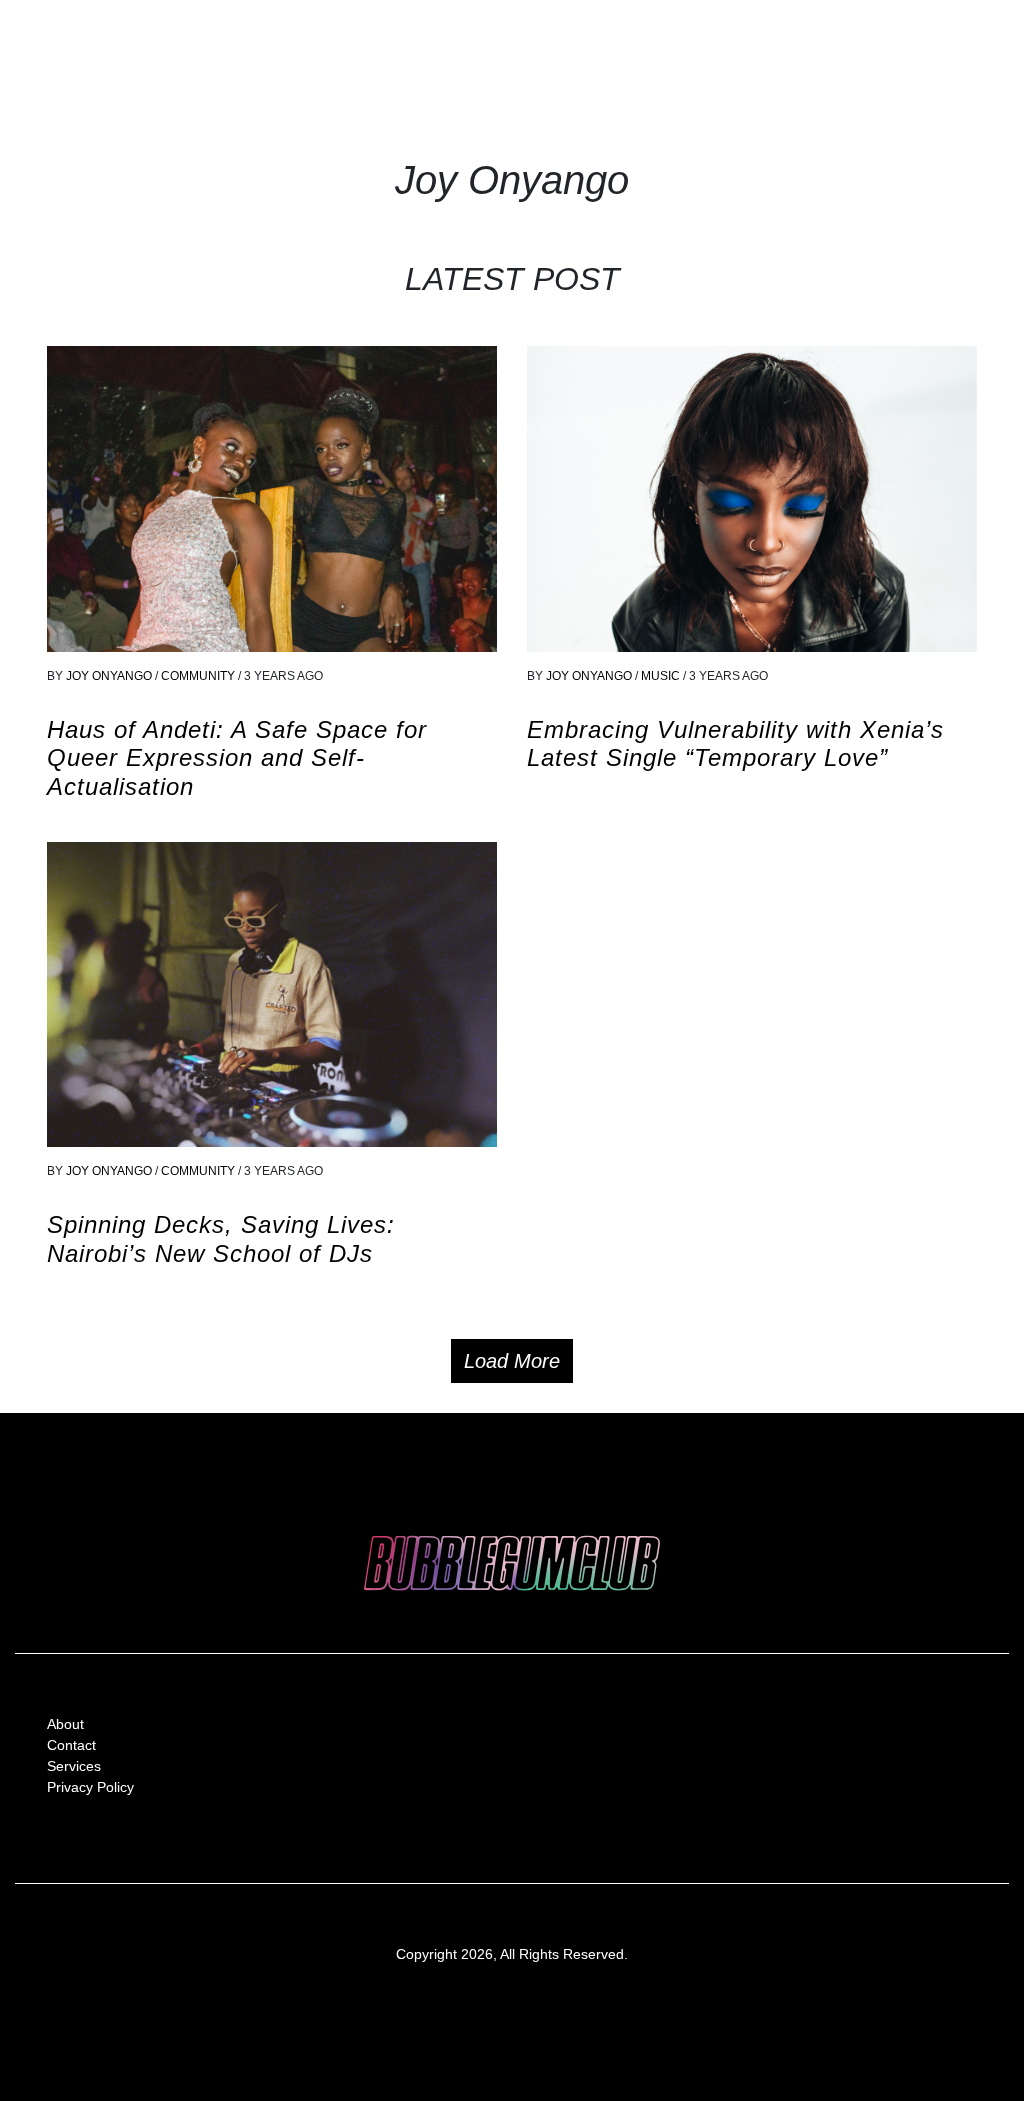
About (65, 1724)
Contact (71, 1745)
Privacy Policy (90, 1787)
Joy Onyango (109, 676)
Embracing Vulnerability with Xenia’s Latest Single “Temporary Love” (735, 744)
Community (199, 676)
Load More (512, 1361)
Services (74, 1766)
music (662, 676)
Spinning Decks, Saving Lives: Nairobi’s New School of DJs (221, 1239)
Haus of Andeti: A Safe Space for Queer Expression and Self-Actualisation (237, 758)
